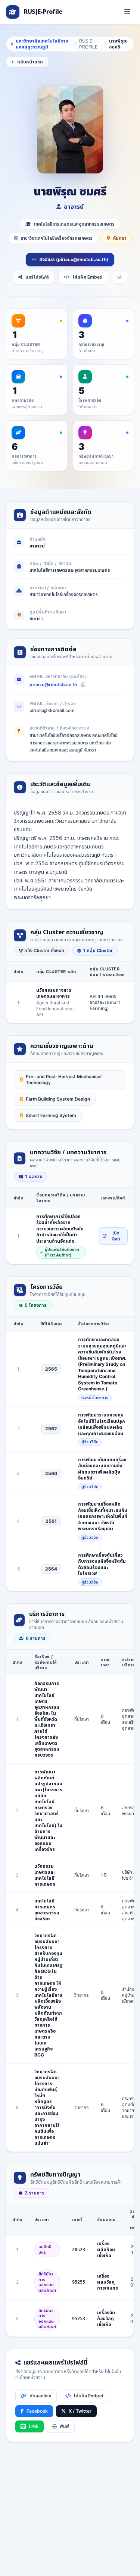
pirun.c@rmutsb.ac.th (53, 685)
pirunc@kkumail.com (52, 710)
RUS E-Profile (88, 44)
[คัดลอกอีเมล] (83, 685)
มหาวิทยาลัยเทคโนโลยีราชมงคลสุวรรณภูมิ (42, 44)
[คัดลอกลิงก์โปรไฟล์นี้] (120, 277)
